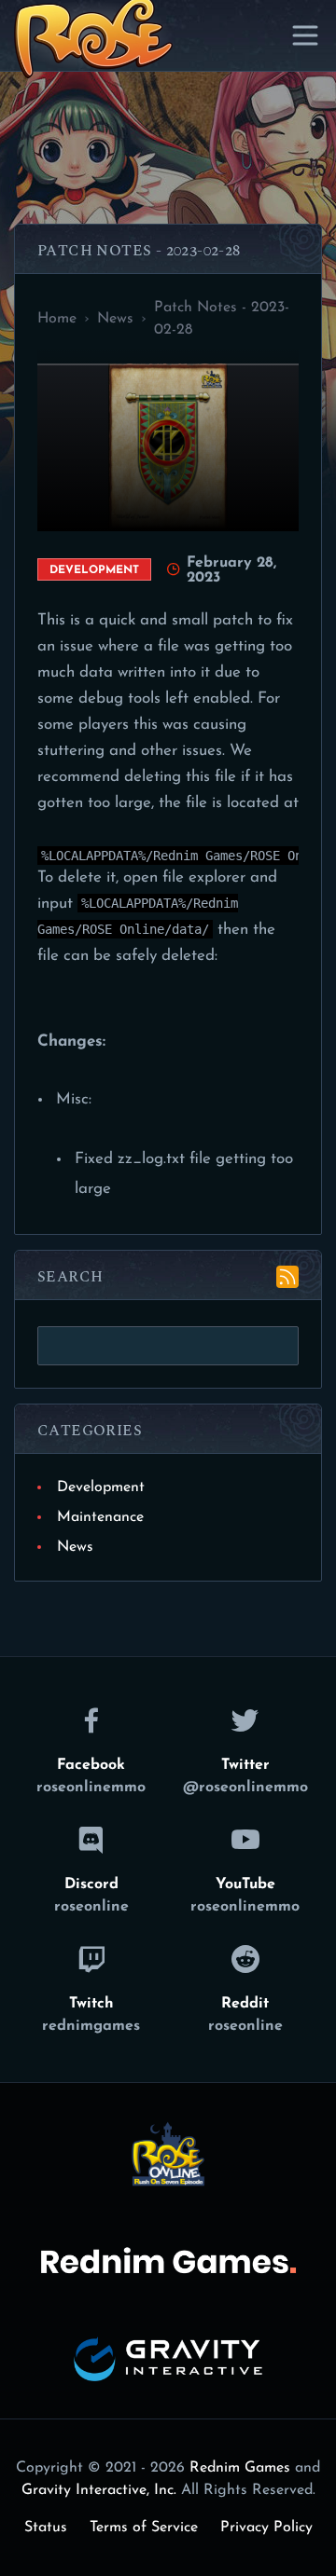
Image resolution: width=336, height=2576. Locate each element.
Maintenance (100, 1517)
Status (46, 2528)
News (75, 1547)
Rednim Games (240, 2468)
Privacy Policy (266, 2528)
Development (101, 1487)
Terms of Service (144, 2528)
